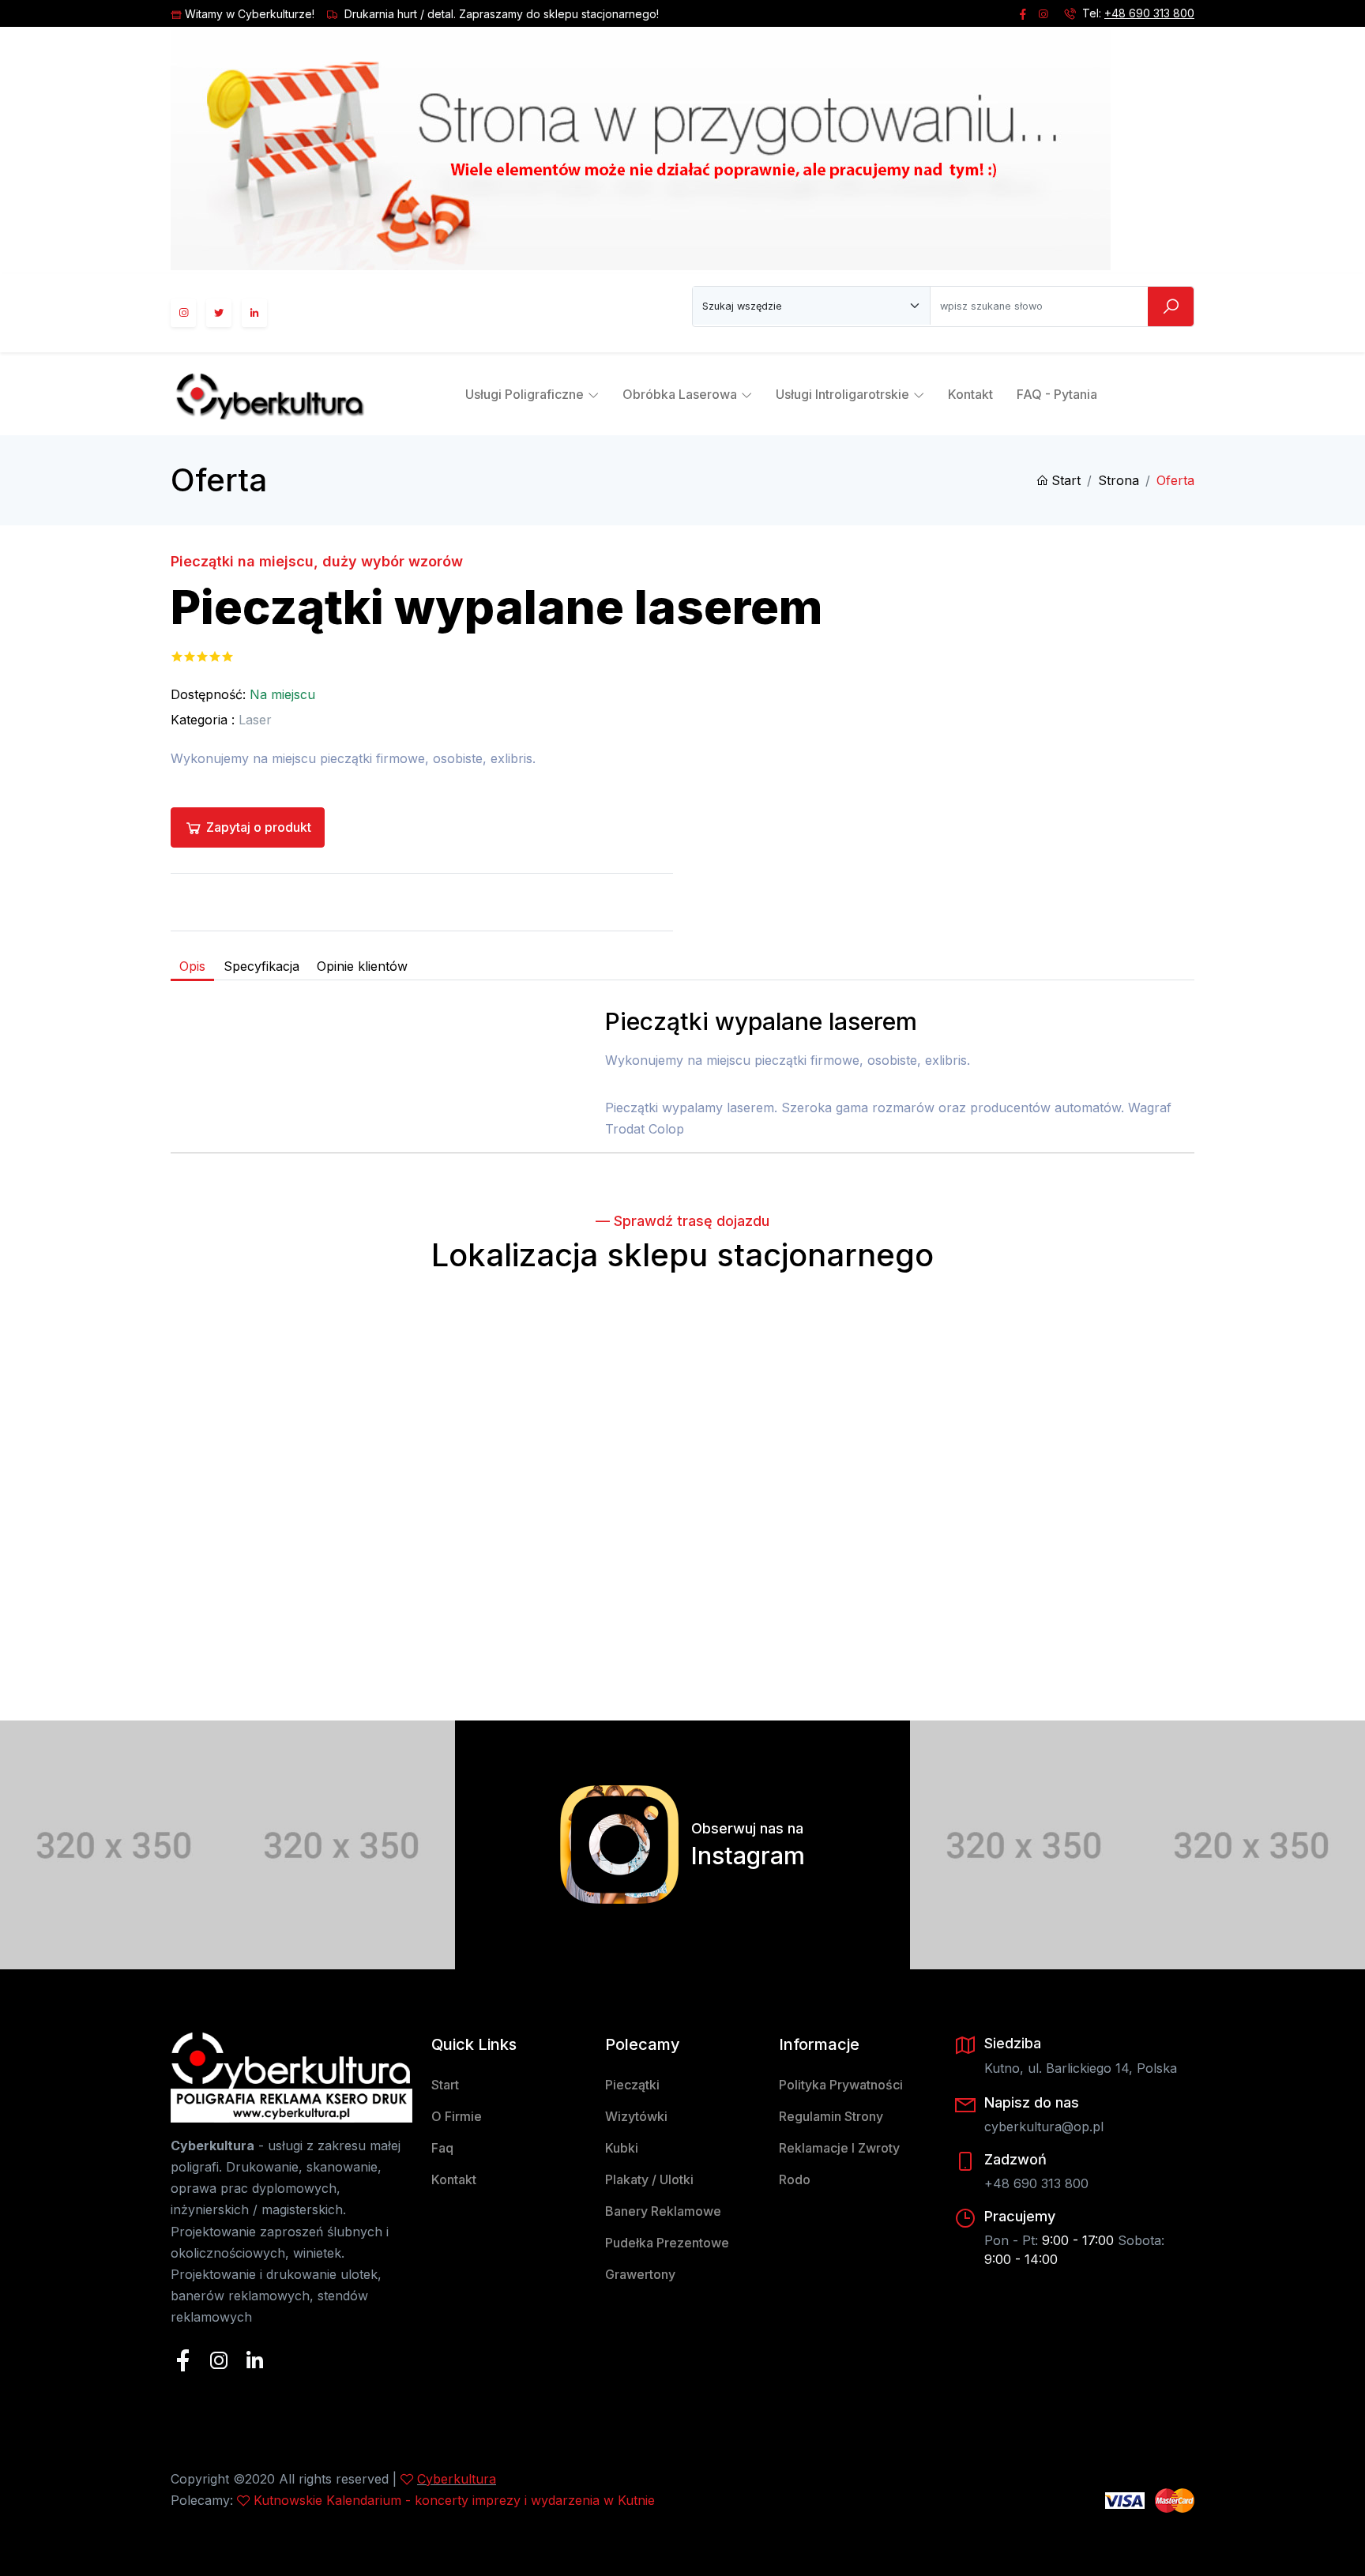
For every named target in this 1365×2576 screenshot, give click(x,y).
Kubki (622, 2148)
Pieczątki (632, 2085)
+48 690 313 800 (1149, 13)
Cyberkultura (457, 2479)
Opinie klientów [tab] (362, 966)
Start (1066, 480)
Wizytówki (636, 2116)
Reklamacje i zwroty (839, 2148)
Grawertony (640, 2274)
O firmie (457, 2116)
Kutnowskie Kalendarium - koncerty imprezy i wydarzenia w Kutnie (454, 2500)
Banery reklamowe (663, 2211)
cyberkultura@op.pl (1044, 2127)
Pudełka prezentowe (667, 2243)
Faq (442, 2148)
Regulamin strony (831, 2116)
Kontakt (970, 394)
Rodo (795, 2179)
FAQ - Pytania (1057, 394)
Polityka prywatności (841, 2085)
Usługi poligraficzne (525, 394)
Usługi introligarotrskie (842, 394)
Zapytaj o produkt (259, 827)
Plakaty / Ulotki (649, 2179)
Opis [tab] (192, 966)
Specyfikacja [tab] (261, 966)
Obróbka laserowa (680, 394)
